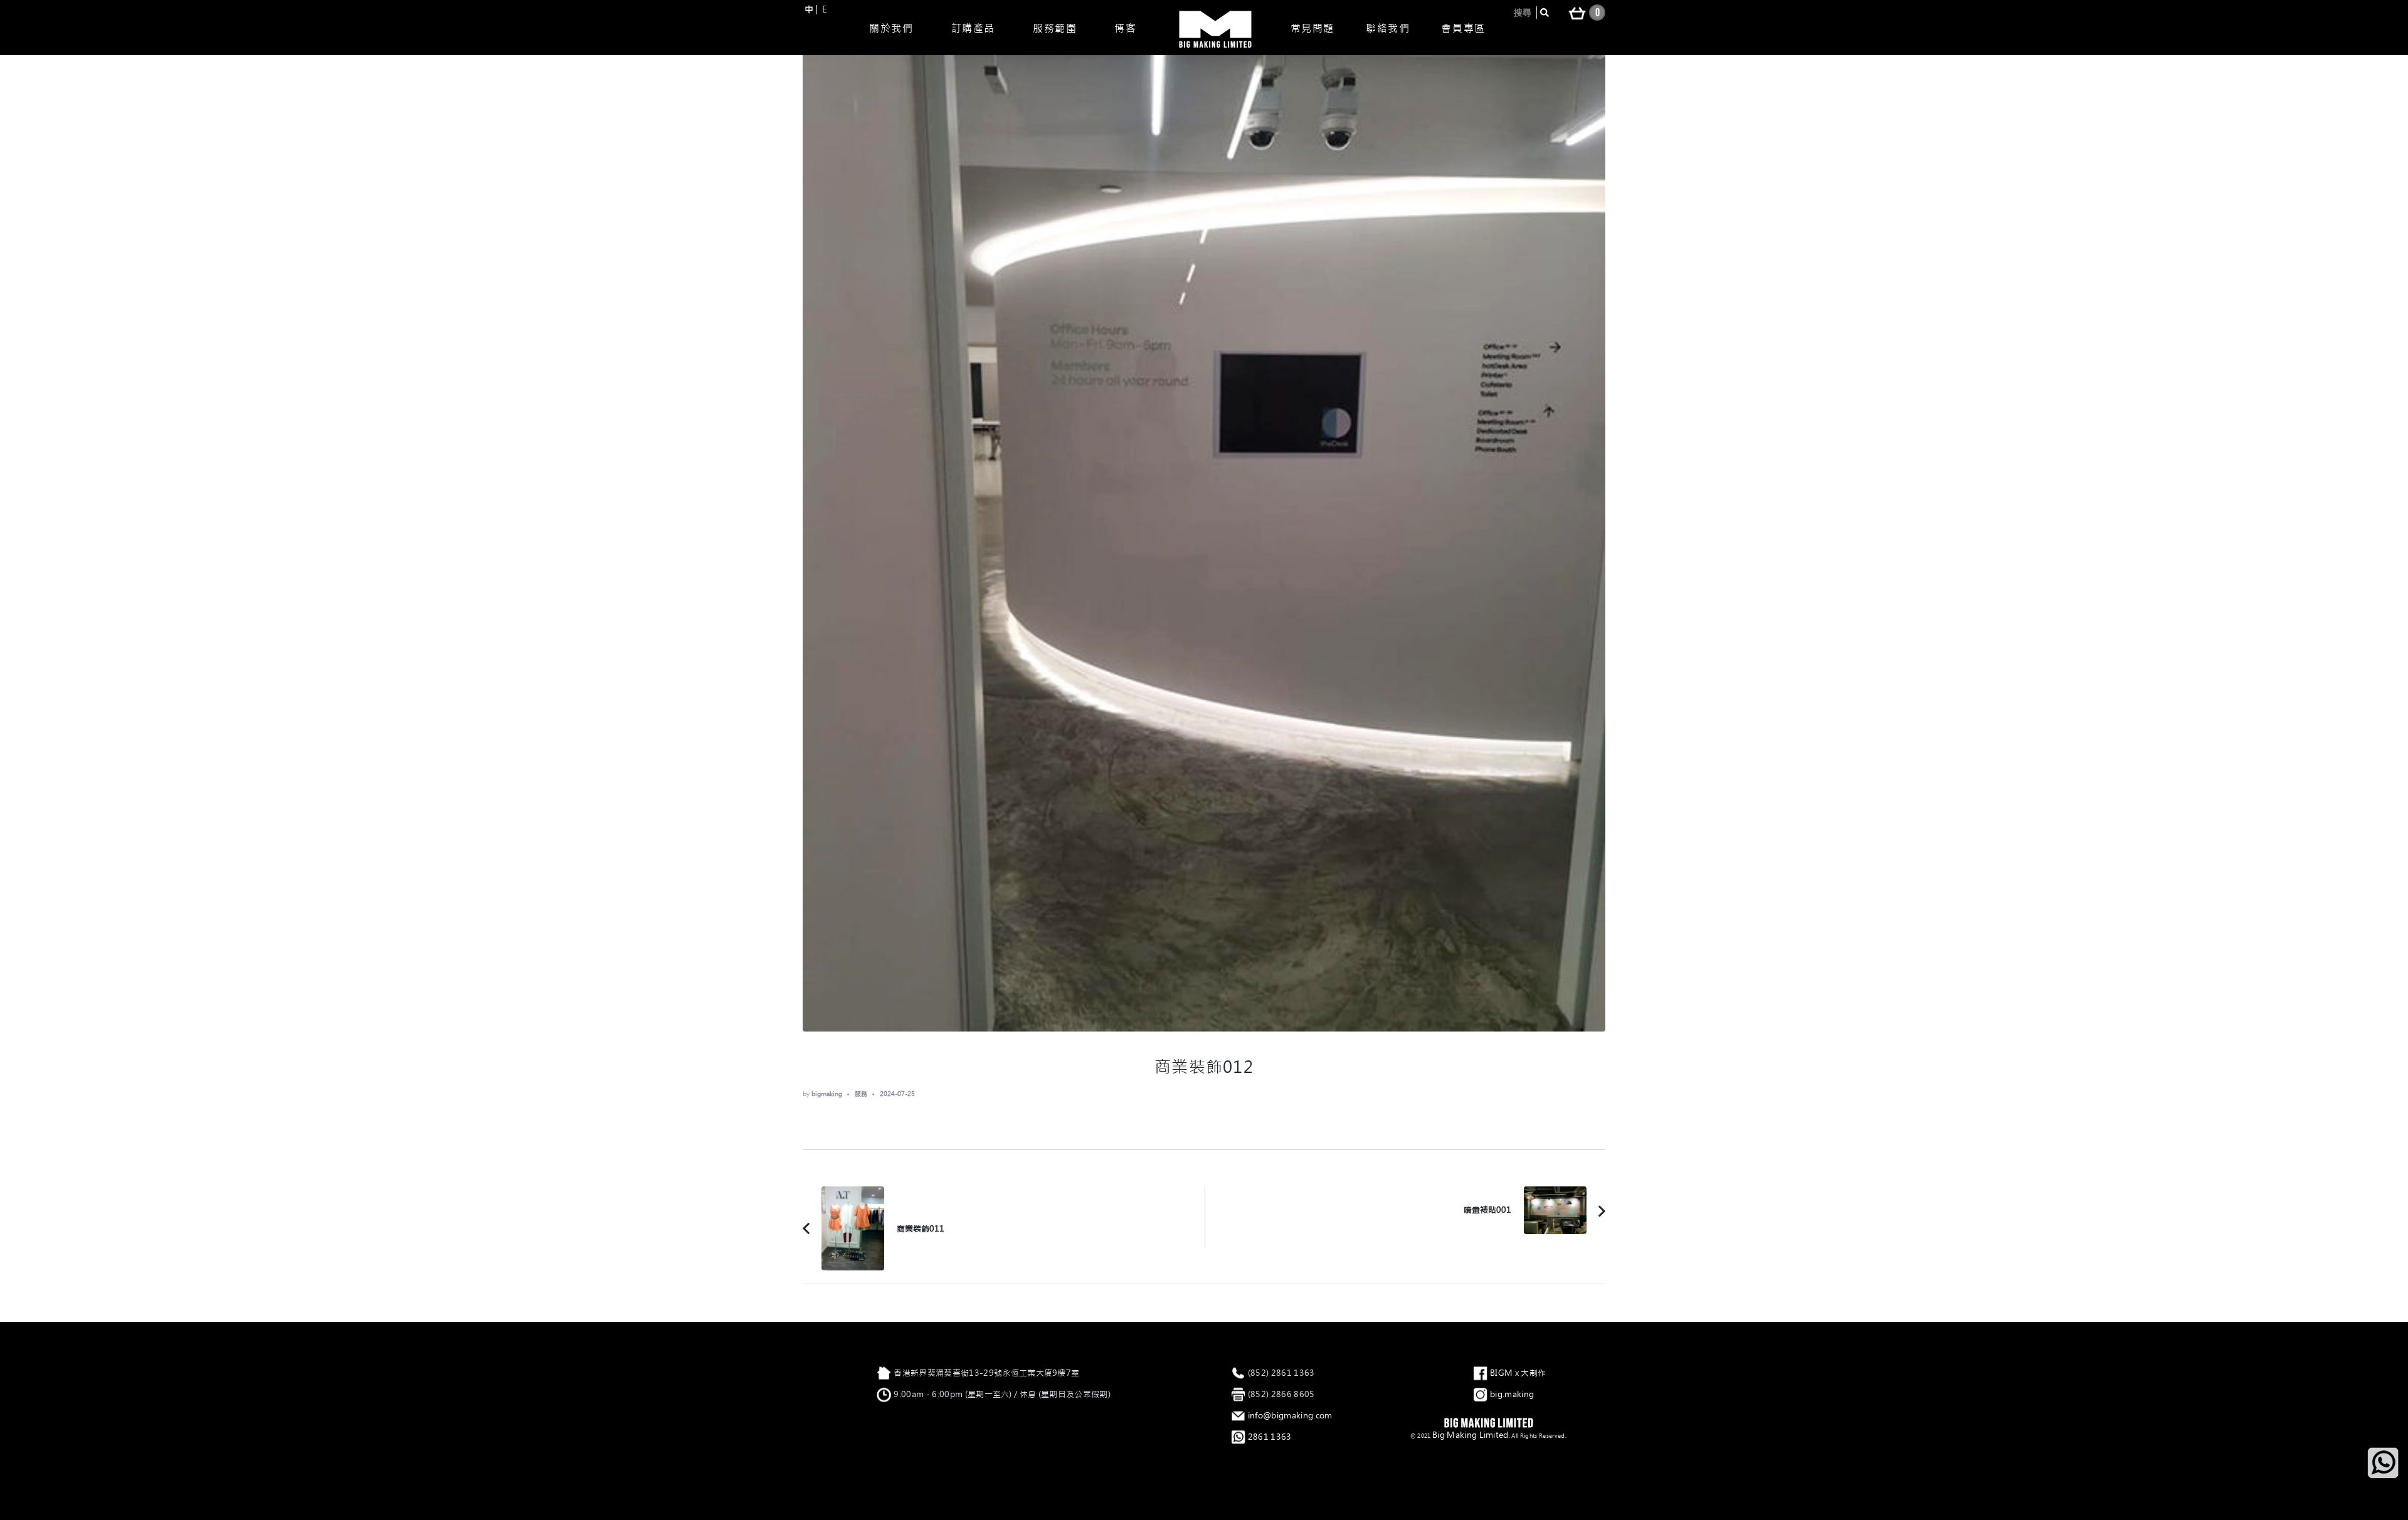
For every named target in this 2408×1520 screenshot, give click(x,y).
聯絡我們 (1388, 28)
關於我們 (891, 28)
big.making (1512, 1394)
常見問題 (1312, 28)
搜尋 (1523, 13)
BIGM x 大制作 (1518, 1373)
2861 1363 (1270, 1437)
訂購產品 (973, 28)
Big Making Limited (1471, 1435)
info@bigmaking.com (1290, 1416)
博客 (1125, 28)
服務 (861, 1094)
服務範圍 (1055, 28)
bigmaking (827, 1094)
